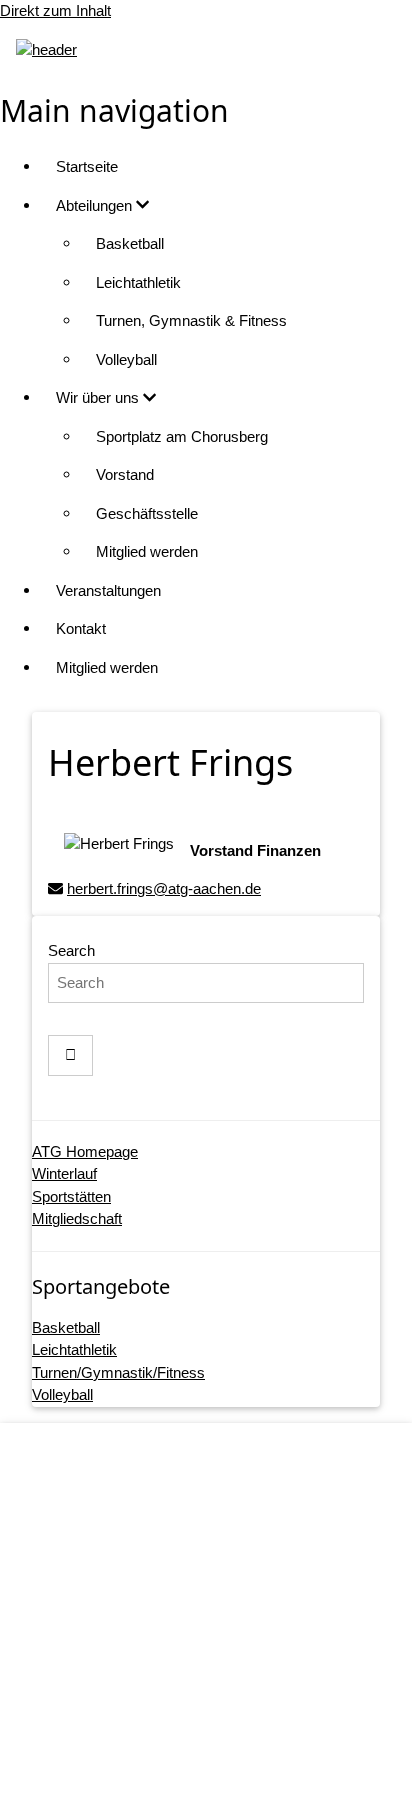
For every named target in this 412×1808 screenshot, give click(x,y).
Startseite (87, 166)
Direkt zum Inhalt (55, 10)
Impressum (226, 1620)
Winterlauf (64, 1173)
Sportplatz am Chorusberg (182, 436)
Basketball (130, 243)
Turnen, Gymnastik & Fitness (191, 320)
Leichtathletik (138, 282)
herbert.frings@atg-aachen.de (164, 888)
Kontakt (81, 628)
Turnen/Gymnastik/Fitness (118, 1372)
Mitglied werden (147, 551)
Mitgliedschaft (77, 1218)
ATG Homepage (85, 1151)
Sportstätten (71, 1196)
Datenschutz (226, 1659)
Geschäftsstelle (147, 513)
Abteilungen (96, 205)
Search (71, 950)
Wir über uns (99, 397)
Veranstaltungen (108, 590)
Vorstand (125, 474)
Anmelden (226, 1772)
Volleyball (126, 359)
